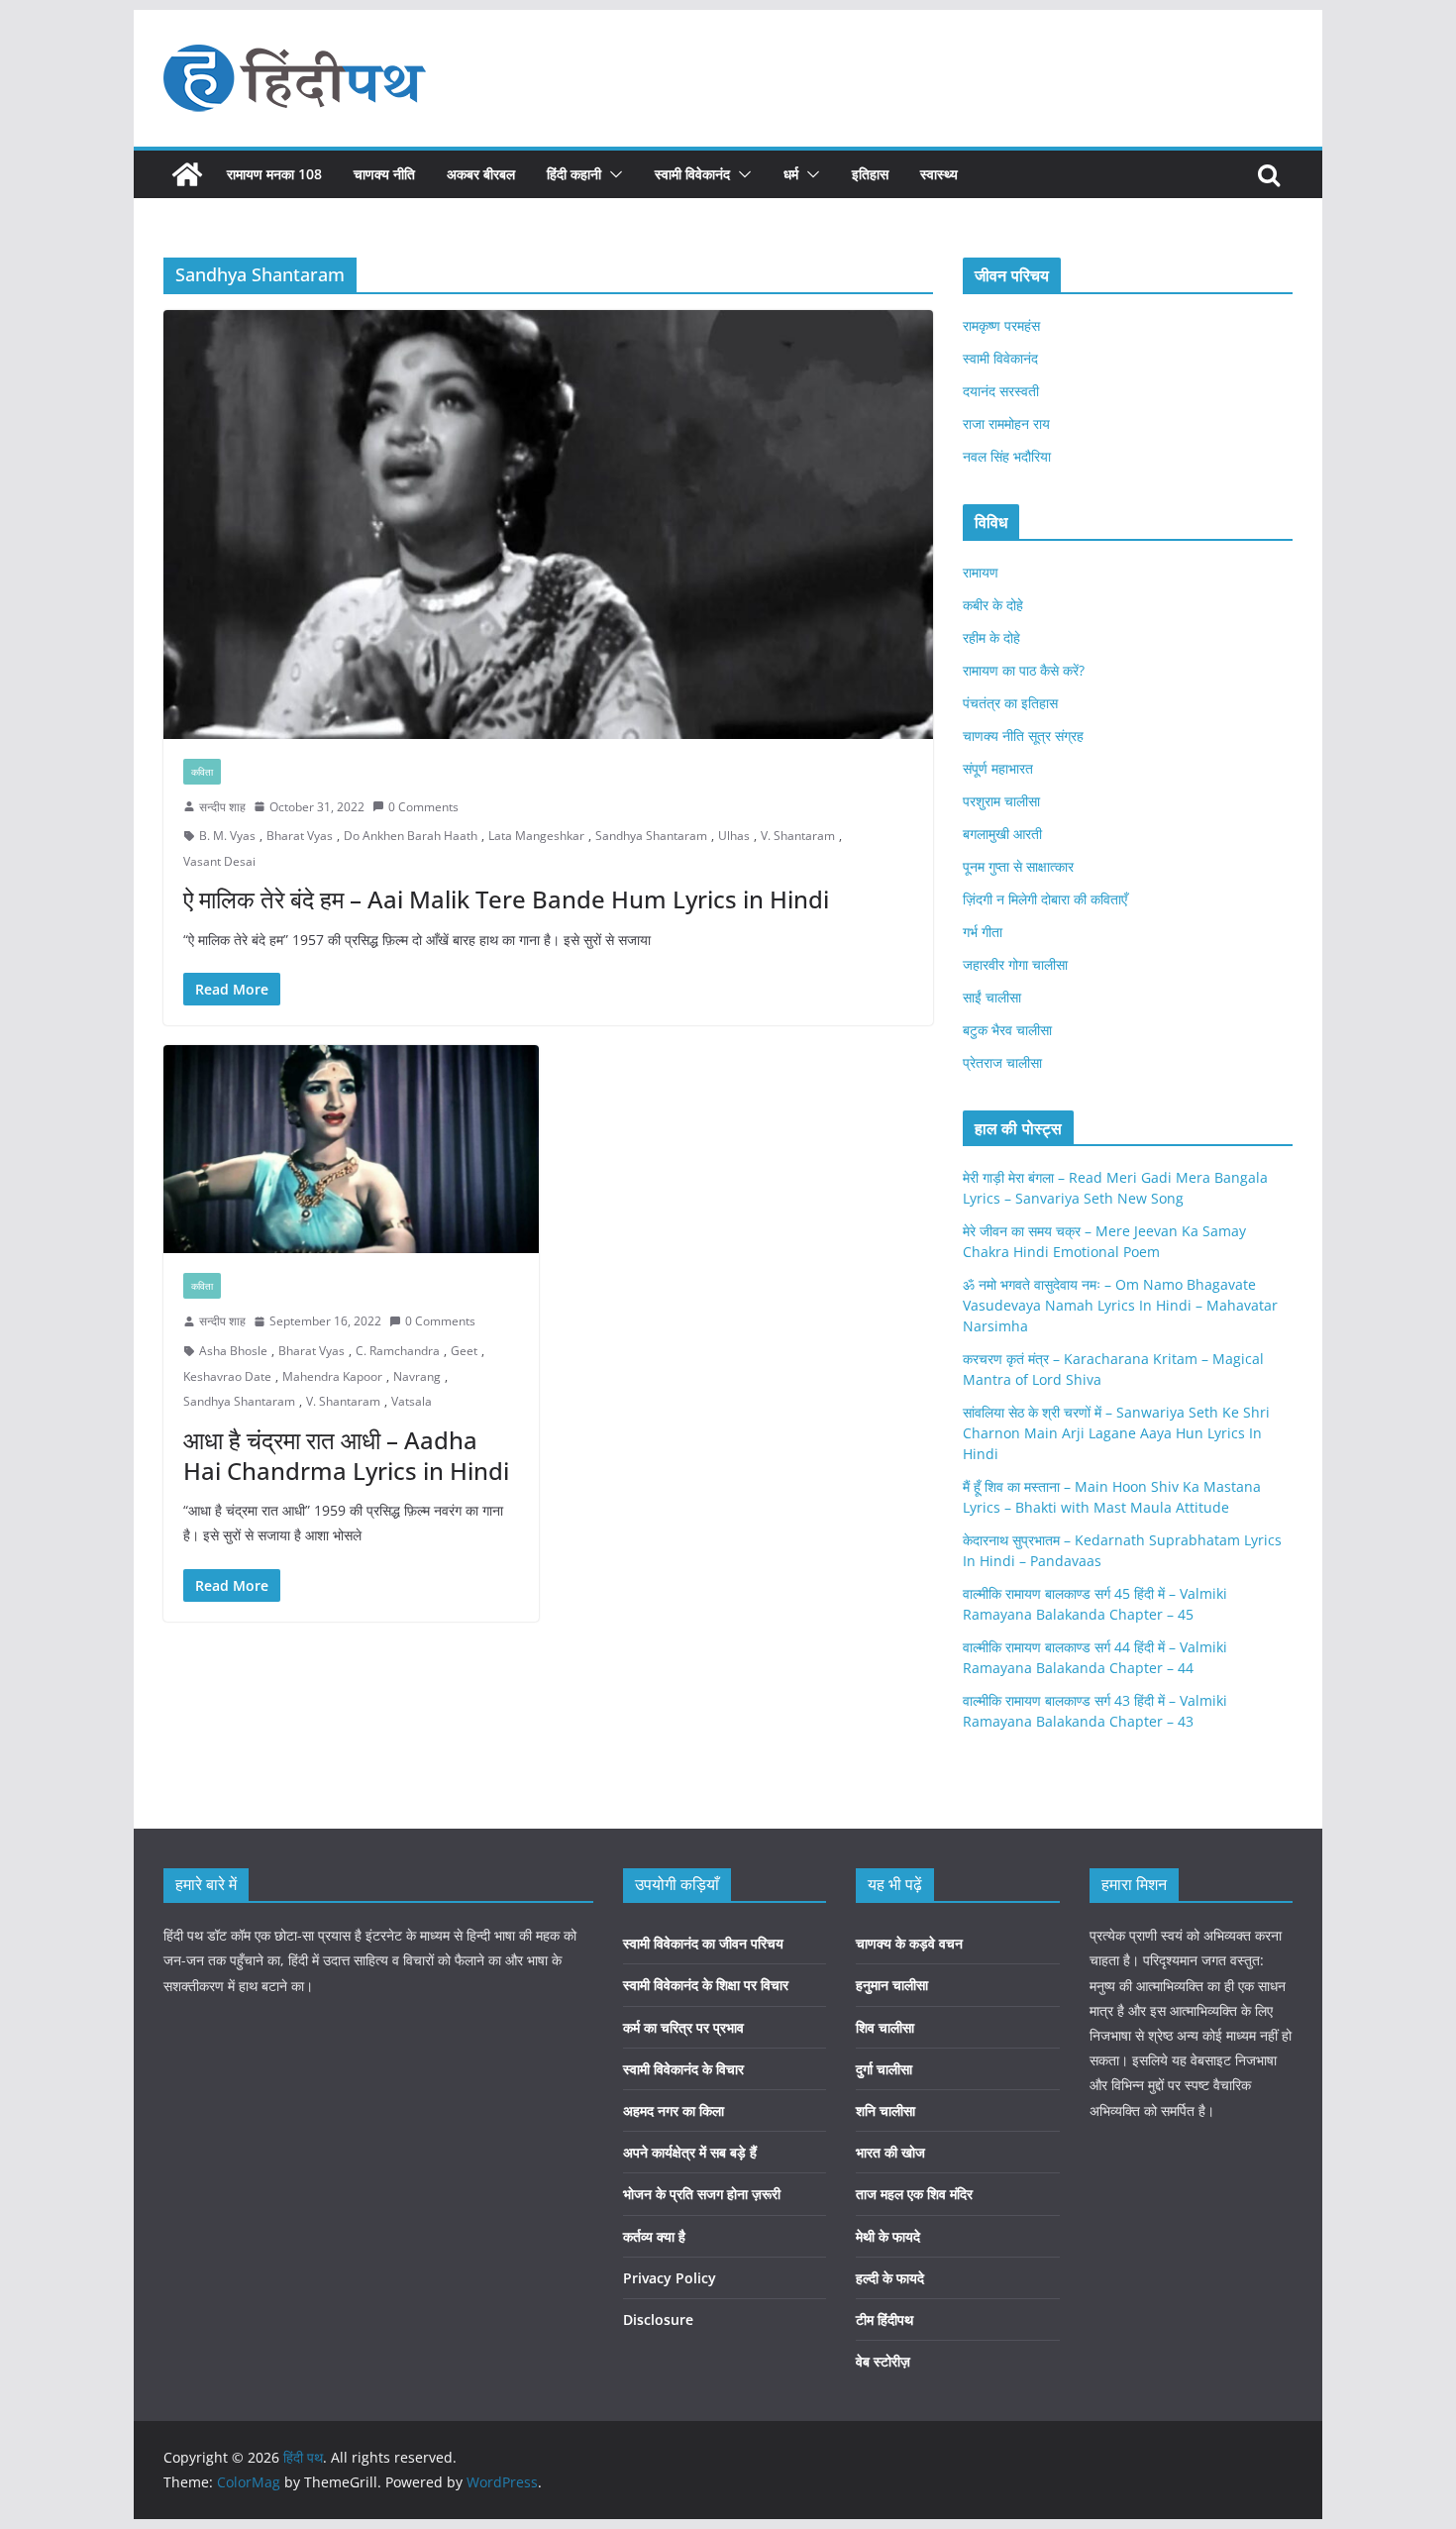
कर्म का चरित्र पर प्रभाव (683, 2027)
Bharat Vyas (300, 836)
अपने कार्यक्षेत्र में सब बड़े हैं (690, 2152)
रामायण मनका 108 (274, 174)
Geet (464, 1351)
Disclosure (658, 2319)
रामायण (981, 572)
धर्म (791, 174)
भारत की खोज (890, 2152)
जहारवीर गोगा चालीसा (1015, 964)
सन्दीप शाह (222, 807)
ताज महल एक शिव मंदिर (914, 2194)
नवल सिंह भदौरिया (1007, 456)
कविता (202, 772)
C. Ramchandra (398, 1351)
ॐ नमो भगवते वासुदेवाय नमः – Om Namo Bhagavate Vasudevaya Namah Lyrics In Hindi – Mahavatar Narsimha (1120, 1305)
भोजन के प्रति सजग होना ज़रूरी (702, 2194)
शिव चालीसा (885, 2027)
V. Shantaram (798, 836)
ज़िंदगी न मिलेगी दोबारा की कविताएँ (1045, 899)
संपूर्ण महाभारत (998, 768)
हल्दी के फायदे (890, 2278)
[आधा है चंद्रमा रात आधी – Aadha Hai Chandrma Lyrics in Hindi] (351, 1150)
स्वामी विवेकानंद (692, 174)
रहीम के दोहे (991, 637)
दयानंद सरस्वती (1001, 391)
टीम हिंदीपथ (884, 2319)
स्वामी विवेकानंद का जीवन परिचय (703, 1943)
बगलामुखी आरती (1002, 834)
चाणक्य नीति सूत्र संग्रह (1023, 736)
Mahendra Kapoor (332, 1376)
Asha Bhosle (233, 1351)
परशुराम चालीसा (1001, 801)
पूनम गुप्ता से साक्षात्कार (1018, 866)
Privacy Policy (670, 2278)
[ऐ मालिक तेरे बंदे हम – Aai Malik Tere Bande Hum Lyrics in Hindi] (548, 524)
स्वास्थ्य (939, 174)
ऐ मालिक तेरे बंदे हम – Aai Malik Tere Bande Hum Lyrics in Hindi (506, 899)
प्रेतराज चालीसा (1002, 1062)
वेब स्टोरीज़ (883, 2361)
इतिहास (870, 174)
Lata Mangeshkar (536, 836)
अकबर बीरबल (481, 174)
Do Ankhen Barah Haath (411, 836)
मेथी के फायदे (888, 2236)
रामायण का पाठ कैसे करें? (1024, 670)
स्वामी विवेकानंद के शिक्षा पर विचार (706, 1985)
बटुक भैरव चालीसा (1007, 1030)
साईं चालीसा (992, 997)
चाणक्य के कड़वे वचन (909, 1943)
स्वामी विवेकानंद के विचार (683, 2069)
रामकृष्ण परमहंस (1001, 325)
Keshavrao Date (227, 1376)
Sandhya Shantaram (651, 836)
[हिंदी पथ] (187, 174)
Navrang (417, 1376)
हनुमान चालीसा (892, 1985)
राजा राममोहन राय (1006, 423)
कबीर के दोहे (993, 605)
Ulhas (734, 836)
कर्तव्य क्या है (654, 2236)
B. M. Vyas (227, 836)
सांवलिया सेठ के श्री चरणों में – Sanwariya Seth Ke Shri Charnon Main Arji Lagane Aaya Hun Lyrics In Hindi (1116, 1433)
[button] (612, 174)
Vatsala (412, 1401)
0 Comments (423, 807)
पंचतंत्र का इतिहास (1010, 703)
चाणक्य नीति (384, 174)
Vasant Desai (219, 861)
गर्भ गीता (983, 932)
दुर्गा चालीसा (884, 2069)
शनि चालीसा (885, 2110)
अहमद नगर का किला (674, 2110)
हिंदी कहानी (574, 174)
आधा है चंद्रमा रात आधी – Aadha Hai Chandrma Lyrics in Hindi (346, 1455)
